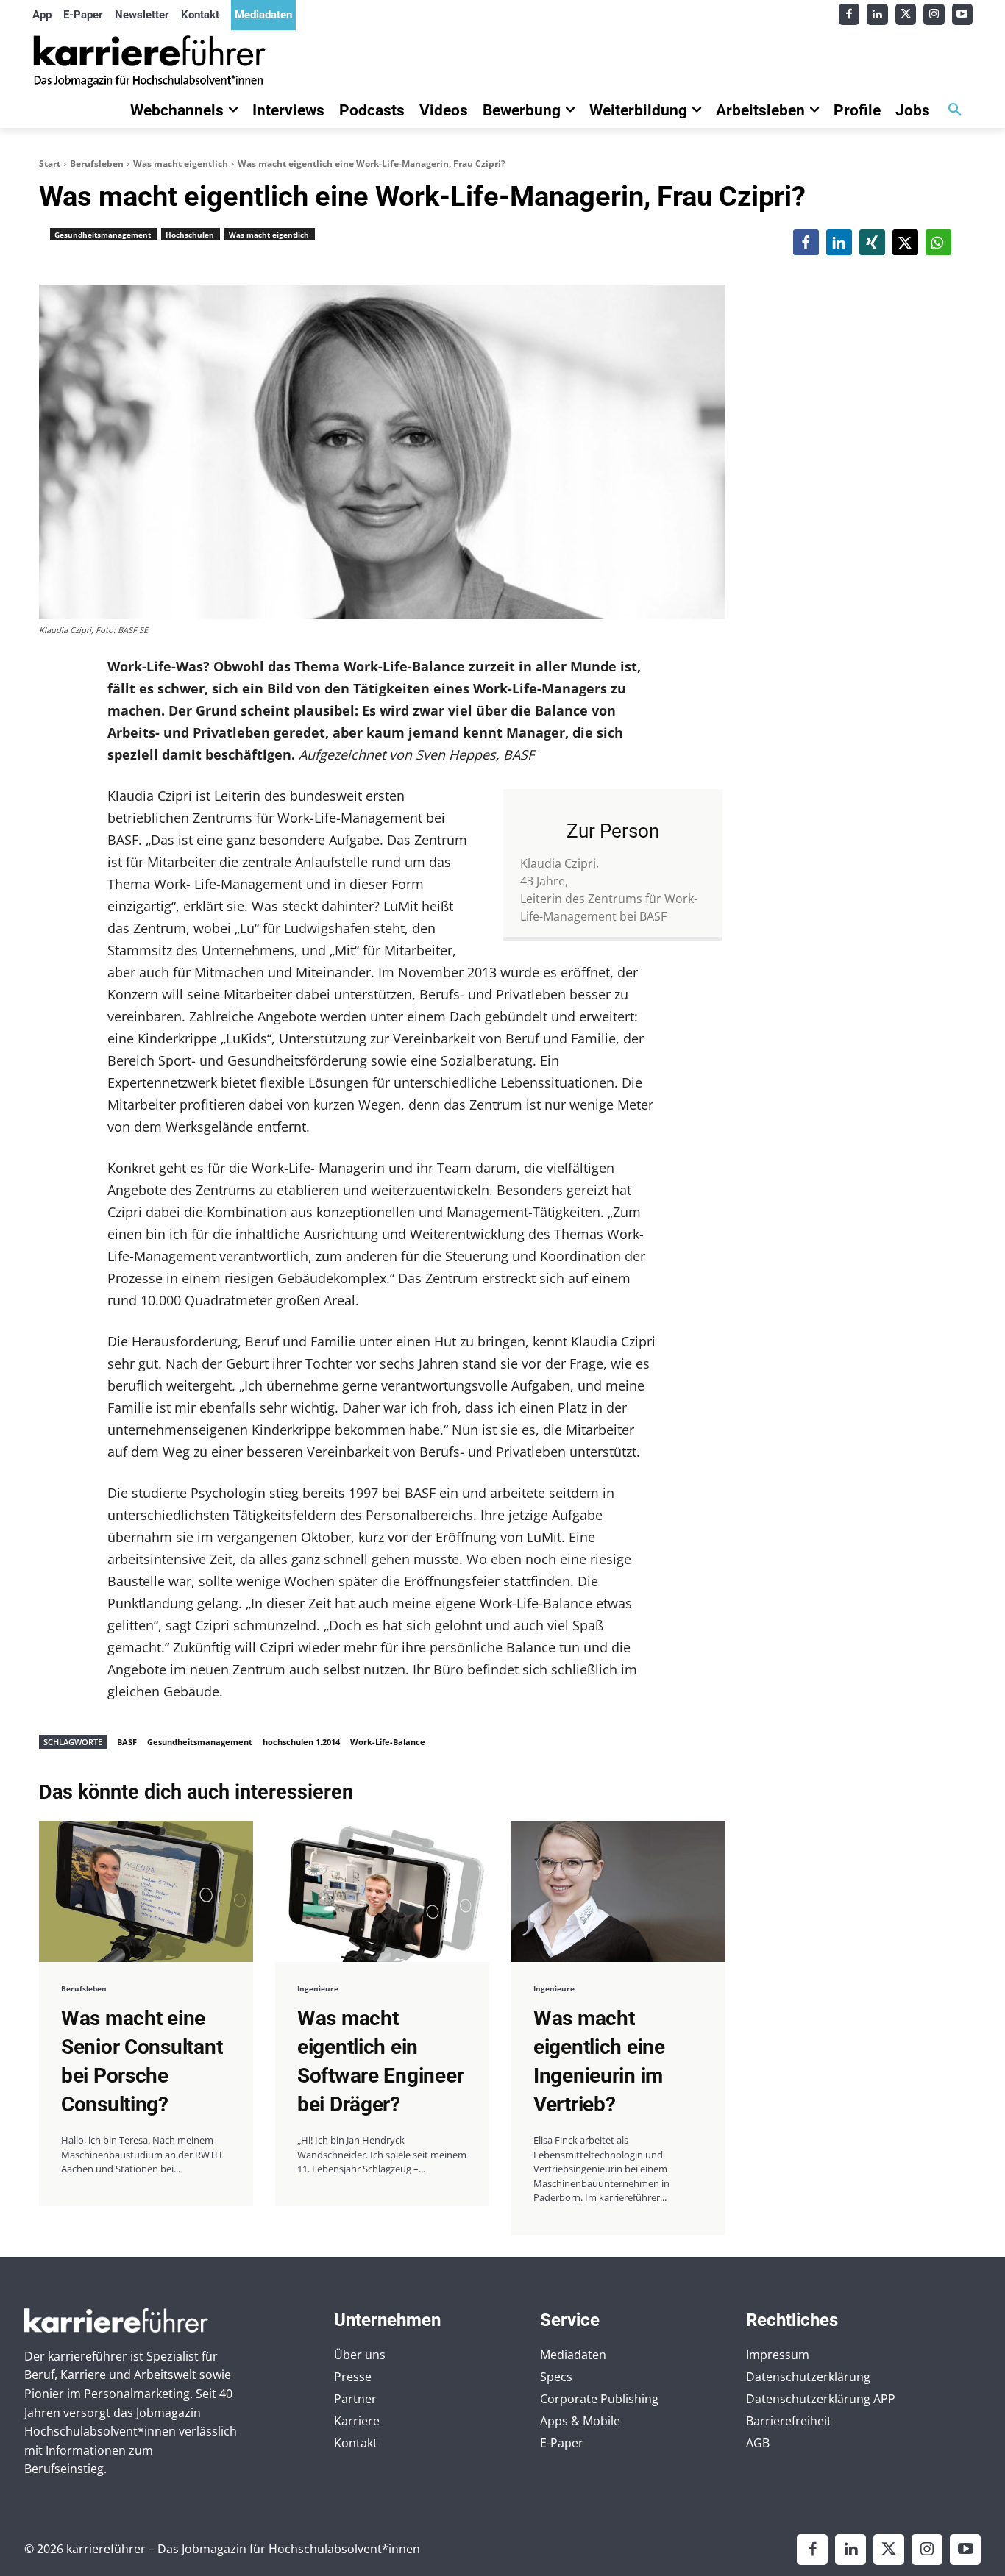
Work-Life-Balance (388, 1742)
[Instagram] (934, 14)
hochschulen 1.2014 (301, 1742)
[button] (955, 110)
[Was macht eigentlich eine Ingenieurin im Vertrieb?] (618, 1891)
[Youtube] (963, 14)
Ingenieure (318, 1988)
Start (50, 164)
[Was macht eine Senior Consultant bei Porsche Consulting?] (146, 1891)
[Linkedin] (877, 14)
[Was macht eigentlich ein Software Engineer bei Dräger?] (382, 1891)
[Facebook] (849, 14)
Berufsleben (97, 164)
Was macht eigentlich (181, 164)
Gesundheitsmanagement (103, 235)
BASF (127, 1742)
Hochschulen (190, 235)
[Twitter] (906, 14)
